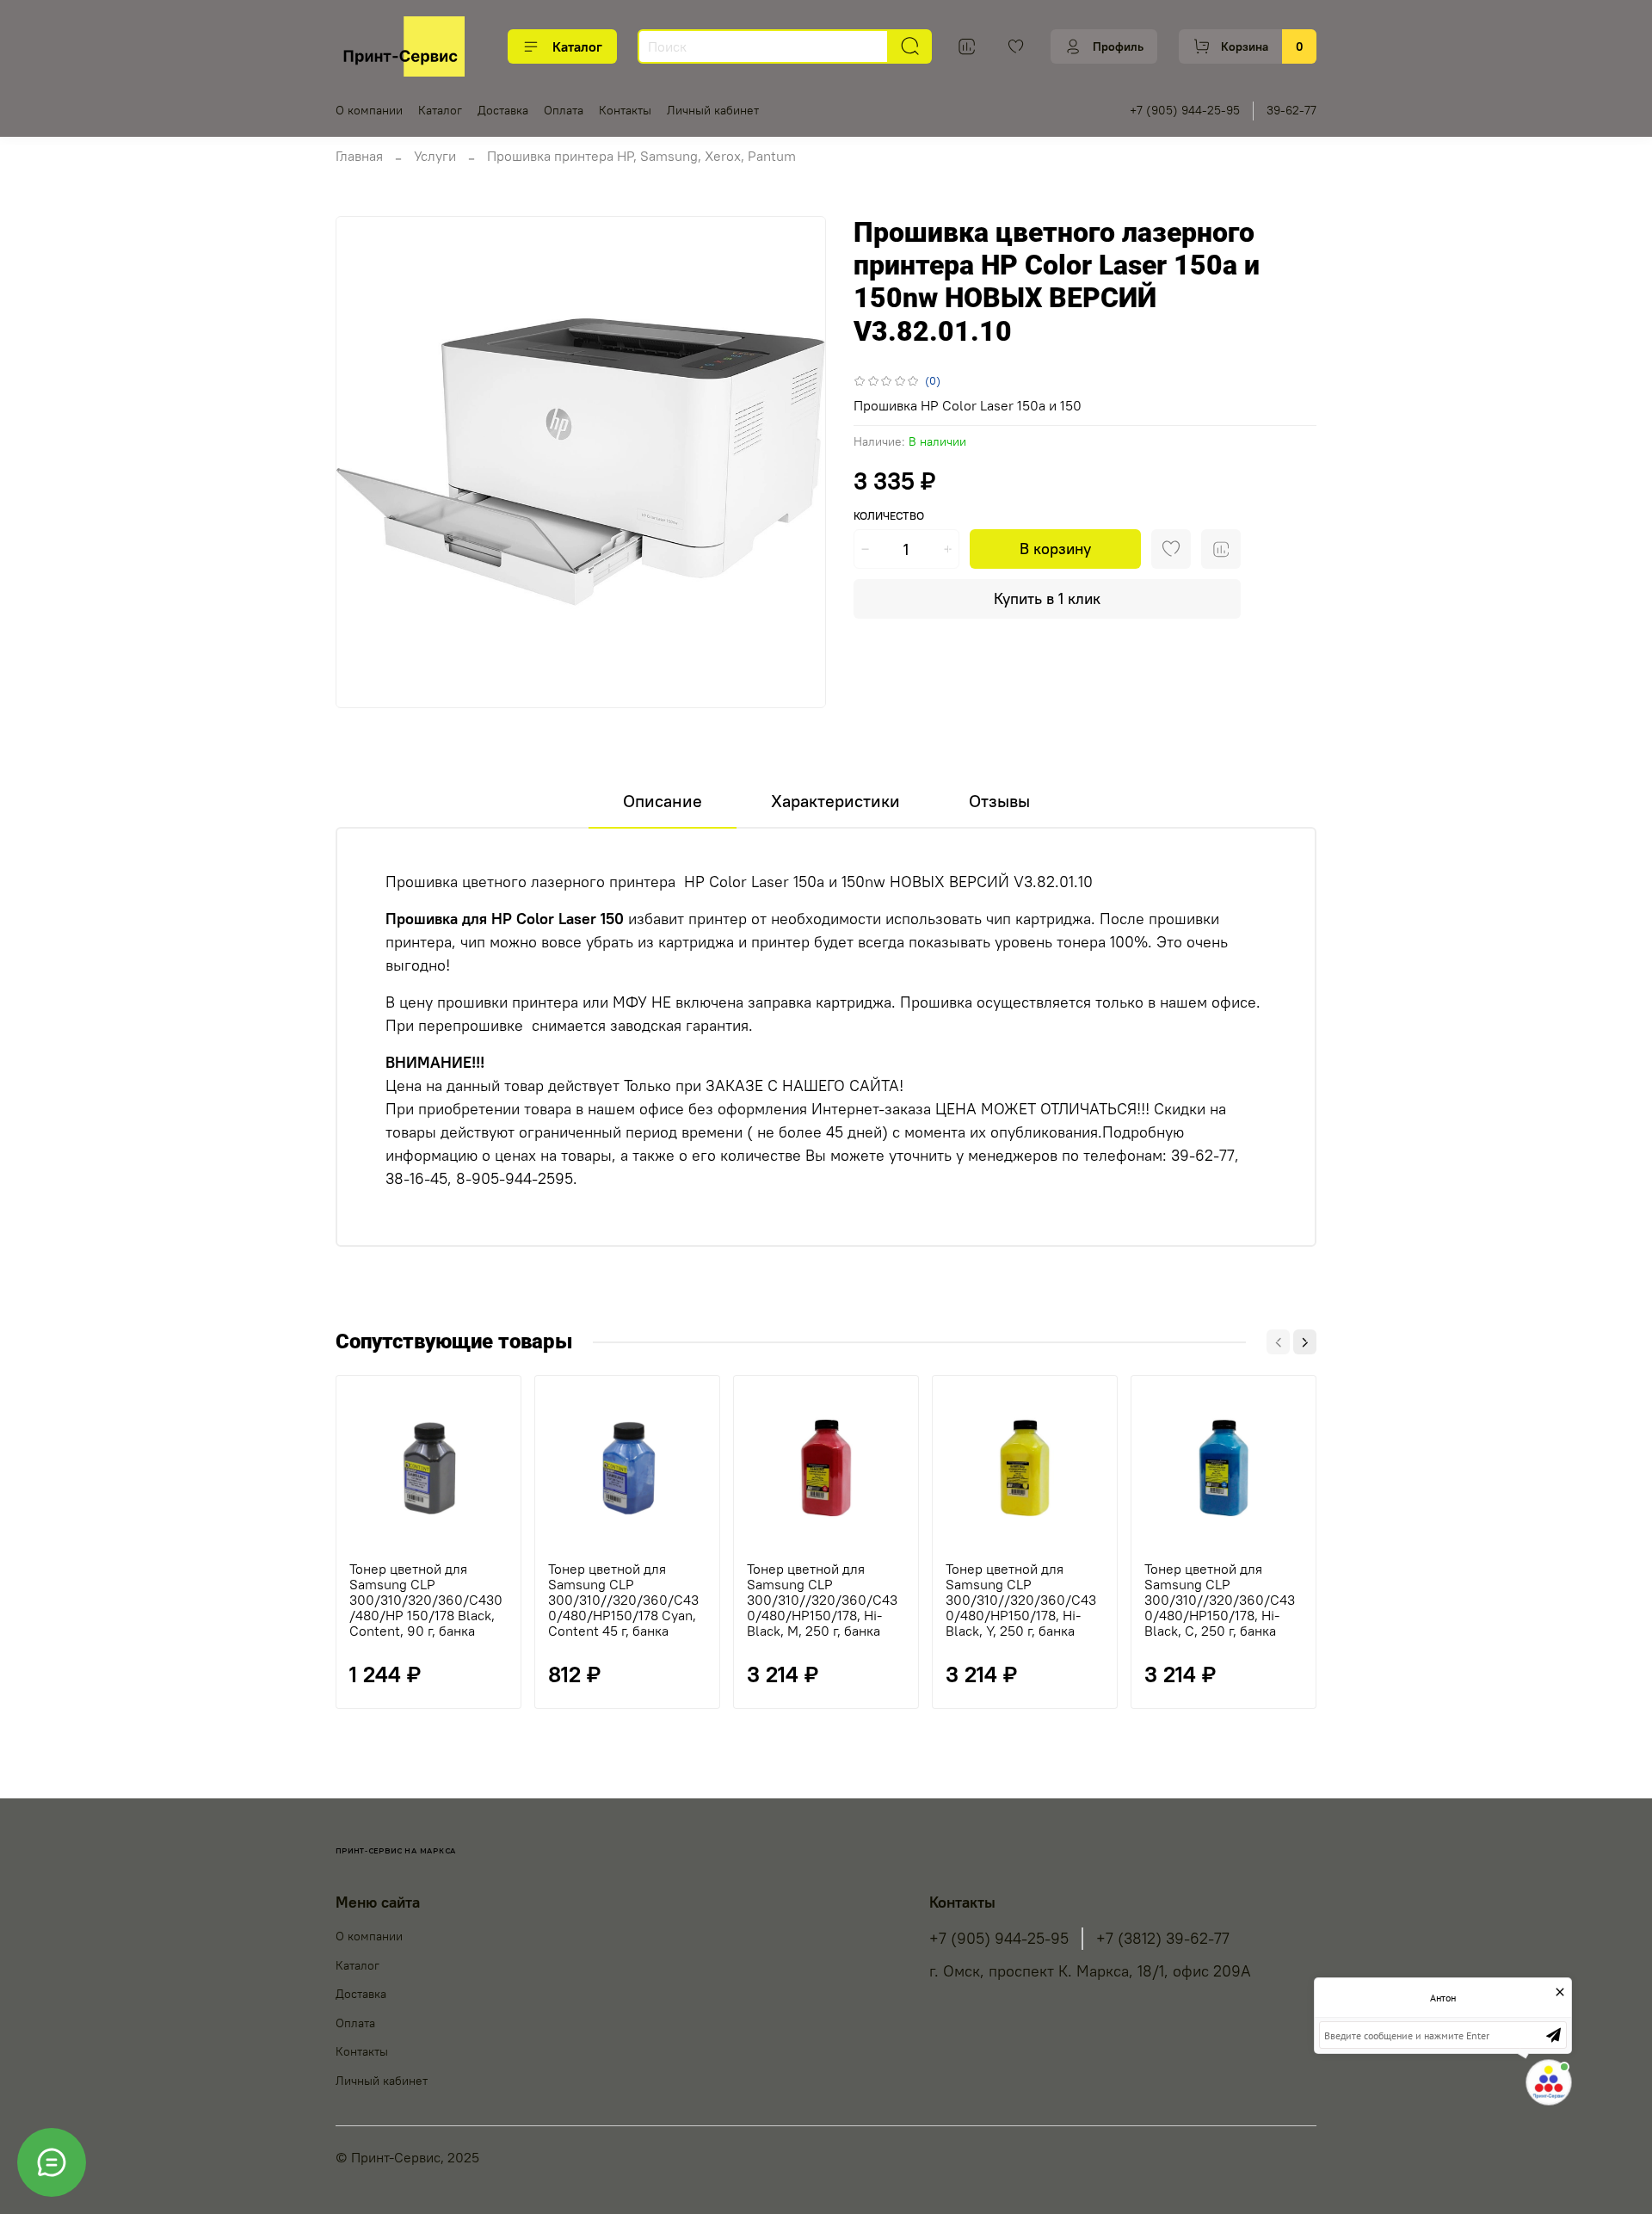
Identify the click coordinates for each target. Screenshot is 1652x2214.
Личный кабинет (713, 110)
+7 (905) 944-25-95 (1185, 110)
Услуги (435, 156)
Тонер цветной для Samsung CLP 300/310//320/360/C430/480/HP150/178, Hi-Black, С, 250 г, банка (1220, 1600)
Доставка (503, 110)
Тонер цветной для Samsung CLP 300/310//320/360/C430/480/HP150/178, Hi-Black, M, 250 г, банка (822, 1600)
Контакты (625, 110)
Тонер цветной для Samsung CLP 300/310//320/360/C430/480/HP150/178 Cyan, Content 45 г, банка (623, 1600)
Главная (359, 156)
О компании (369, 110)
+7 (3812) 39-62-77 (1163, 1939)
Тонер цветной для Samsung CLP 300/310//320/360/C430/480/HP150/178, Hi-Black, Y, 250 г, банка (1021, 1600)
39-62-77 (1291, 110)
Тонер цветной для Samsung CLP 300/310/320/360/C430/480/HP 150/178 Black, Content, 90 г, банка (426, 1600)
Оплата (564, 110)
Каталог (577, 46)
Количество (889, 516)
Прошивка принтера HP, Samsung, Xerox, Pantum (641, 156)
